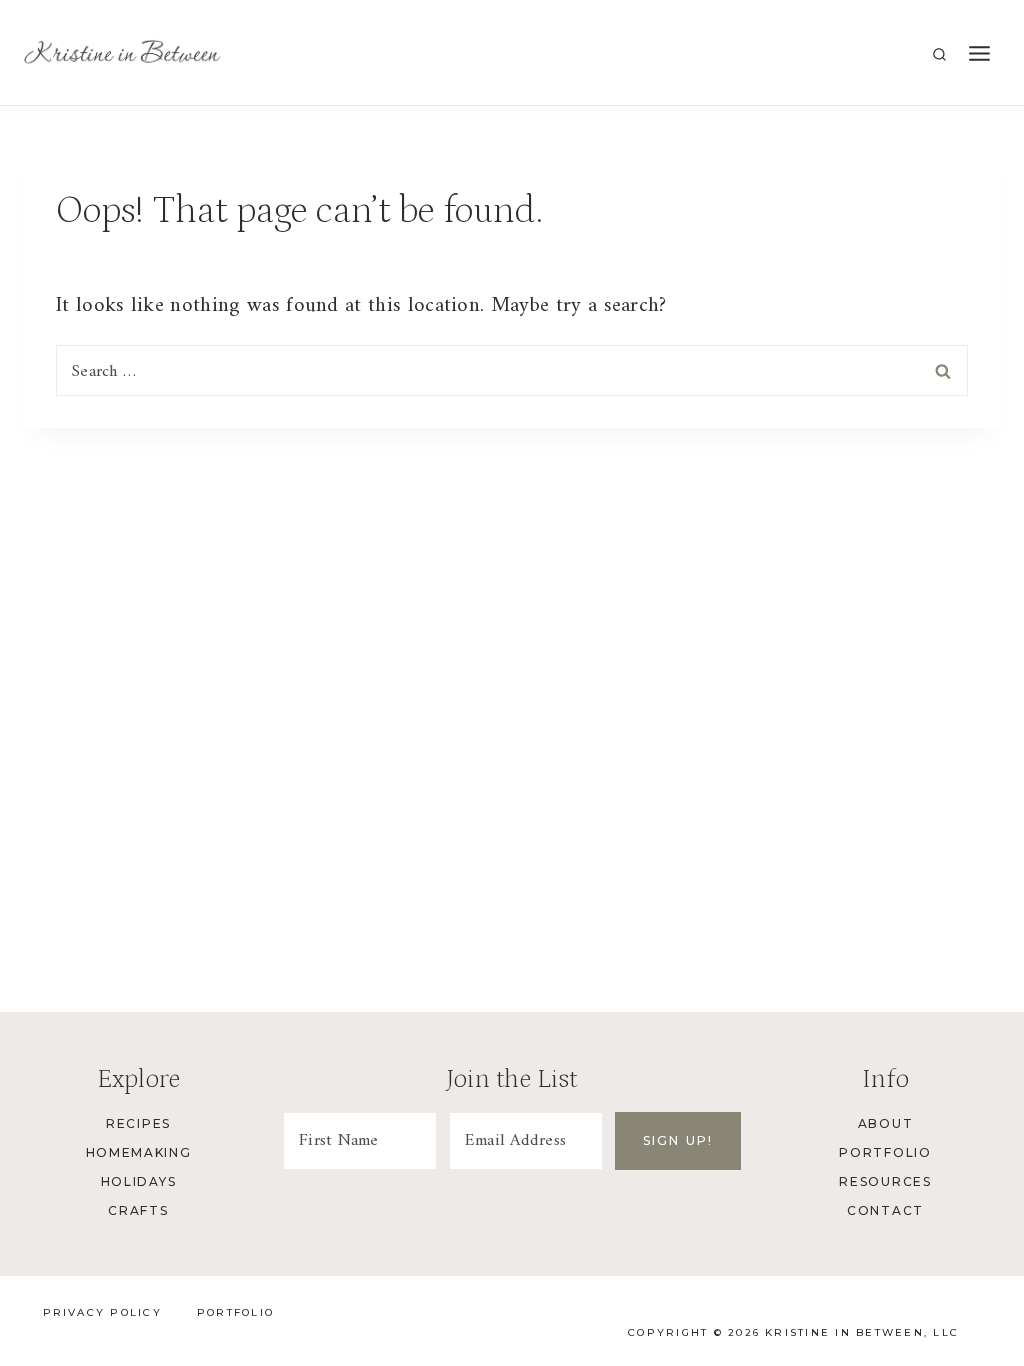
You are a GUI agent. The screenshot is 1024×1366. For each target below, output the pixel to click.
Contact (885, 1210)
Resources (885, 1181)
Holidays (138, 1181)
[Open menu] (979, 54)
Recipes (138, 1123)
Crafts (138, 1210)
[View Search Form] (939, 55)
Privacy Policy (102, 1312)
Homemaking (139, 1152)
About (885, 1123)
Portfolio (885, 1152)
